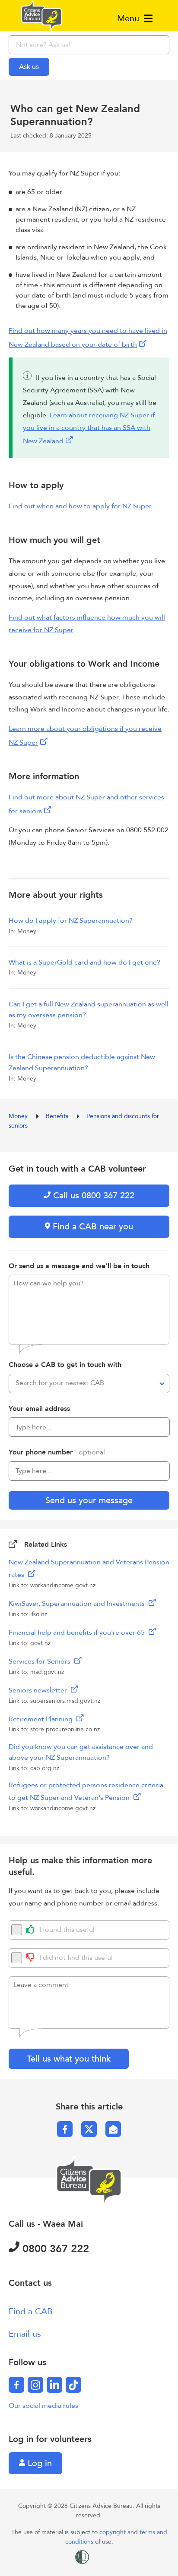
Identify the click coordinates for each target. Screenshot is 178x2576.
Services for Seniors (40, 1661)
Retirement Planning (41, 1719)
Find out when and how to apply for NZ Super (80, 506)
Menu (129, 18)
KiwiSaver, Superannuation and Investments (78, 1604)
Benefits (58, 1116)
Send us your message (89, 1500)
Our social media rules (43, 2406)
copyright (113, 2532)
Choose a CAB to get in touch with (65, 1365)
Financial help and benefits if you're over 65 (78, 1633)
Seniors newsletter (39, 1690)
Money (19, 1116)
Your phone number (57, 1452)
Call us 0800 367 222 (92, 1196)
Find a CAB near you (92, 1227)
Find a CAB (31, 2311)
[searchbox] (89, 45)
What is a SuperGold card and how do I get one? (84, 962)
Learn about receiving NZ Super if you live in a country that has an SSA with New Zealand (89, 428)
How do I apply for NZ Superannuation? (71, 921)
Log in (38, 2463)
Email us (25, 2334)
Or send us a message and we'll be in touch (79, 1266)
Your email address (39, 1409)
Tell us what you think (69, 2059)
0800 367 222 (54, 2249)
